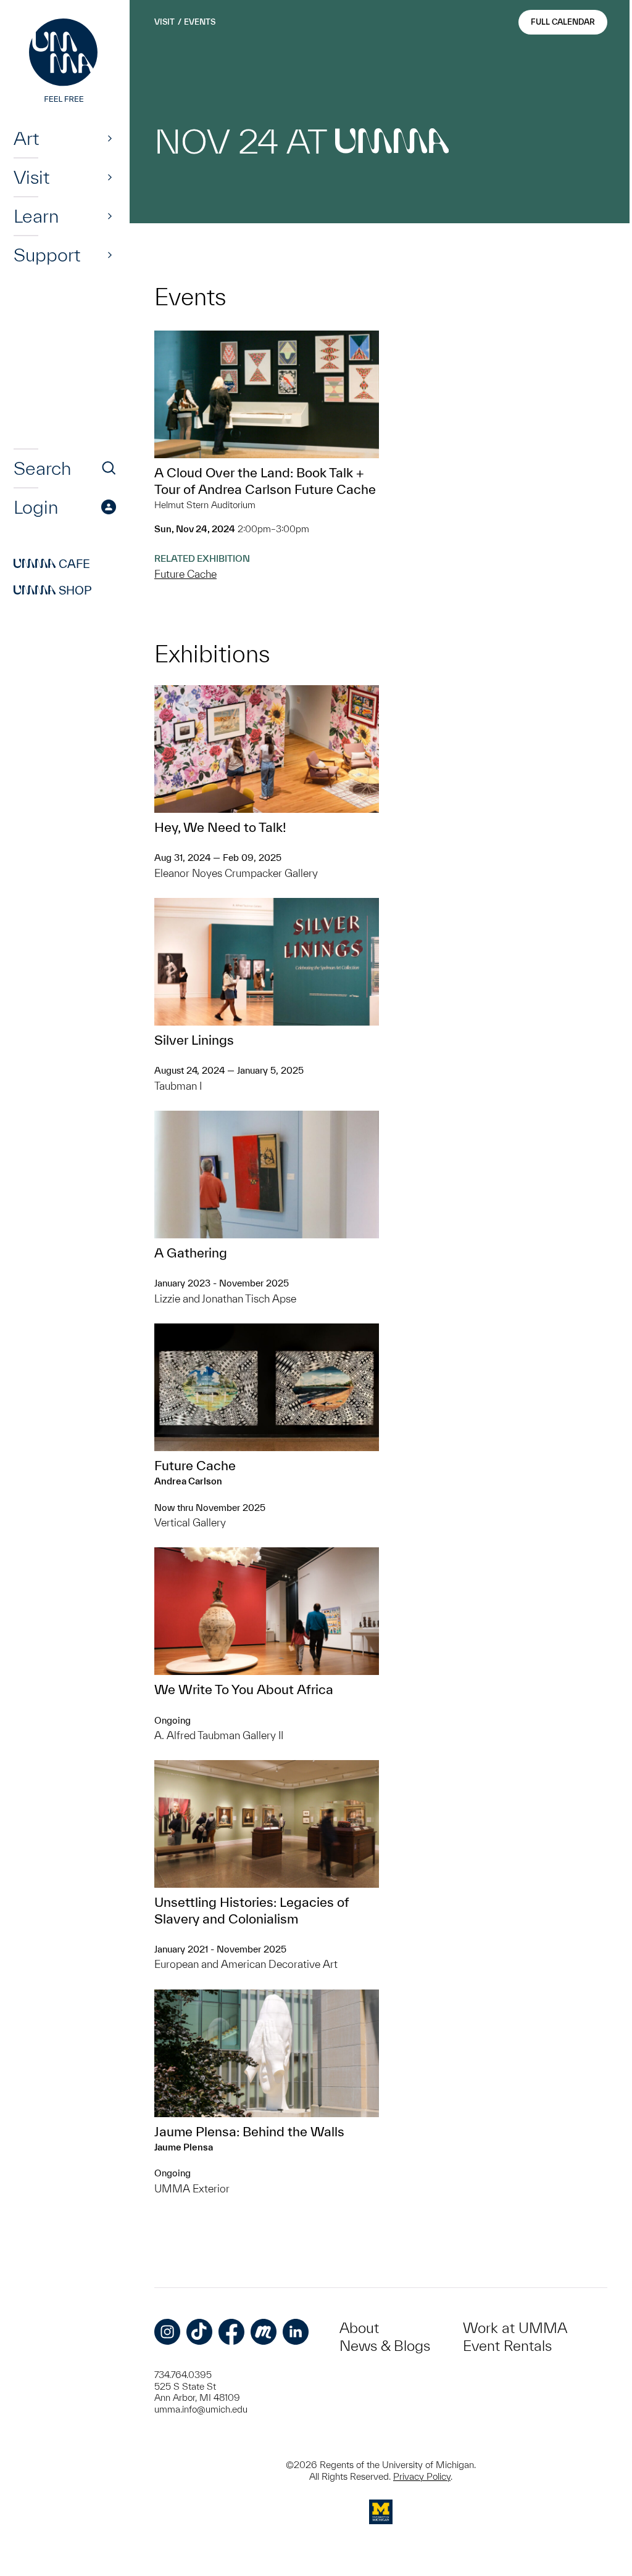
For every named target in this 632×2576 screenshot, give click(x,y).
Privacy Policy (422, 2476)
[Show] (110, 138)
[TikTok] (199, 2332)
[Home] (65, 62)
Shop (53, 590)
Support (47, 255)
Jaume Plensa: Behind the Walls (249, 2131)
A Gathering (191, 1253)
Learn (36, 216)
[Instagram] (167, 2332)
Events (200, 22)
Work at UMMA (515, 2328)
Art (26, 138)
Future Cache (185, 574)
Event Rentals (507, 2346)
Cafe (52, 564)
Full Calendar (563, 22)
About (359, 2328)
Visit (31, 177)
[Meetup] (264, 2332)
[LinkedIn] (296, 2332)
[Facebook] (231, 2332)
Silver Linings (194, 1040)
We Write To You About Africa (244, 1689)
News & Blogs (385, 2346)
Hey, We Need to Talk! (220, 827)
